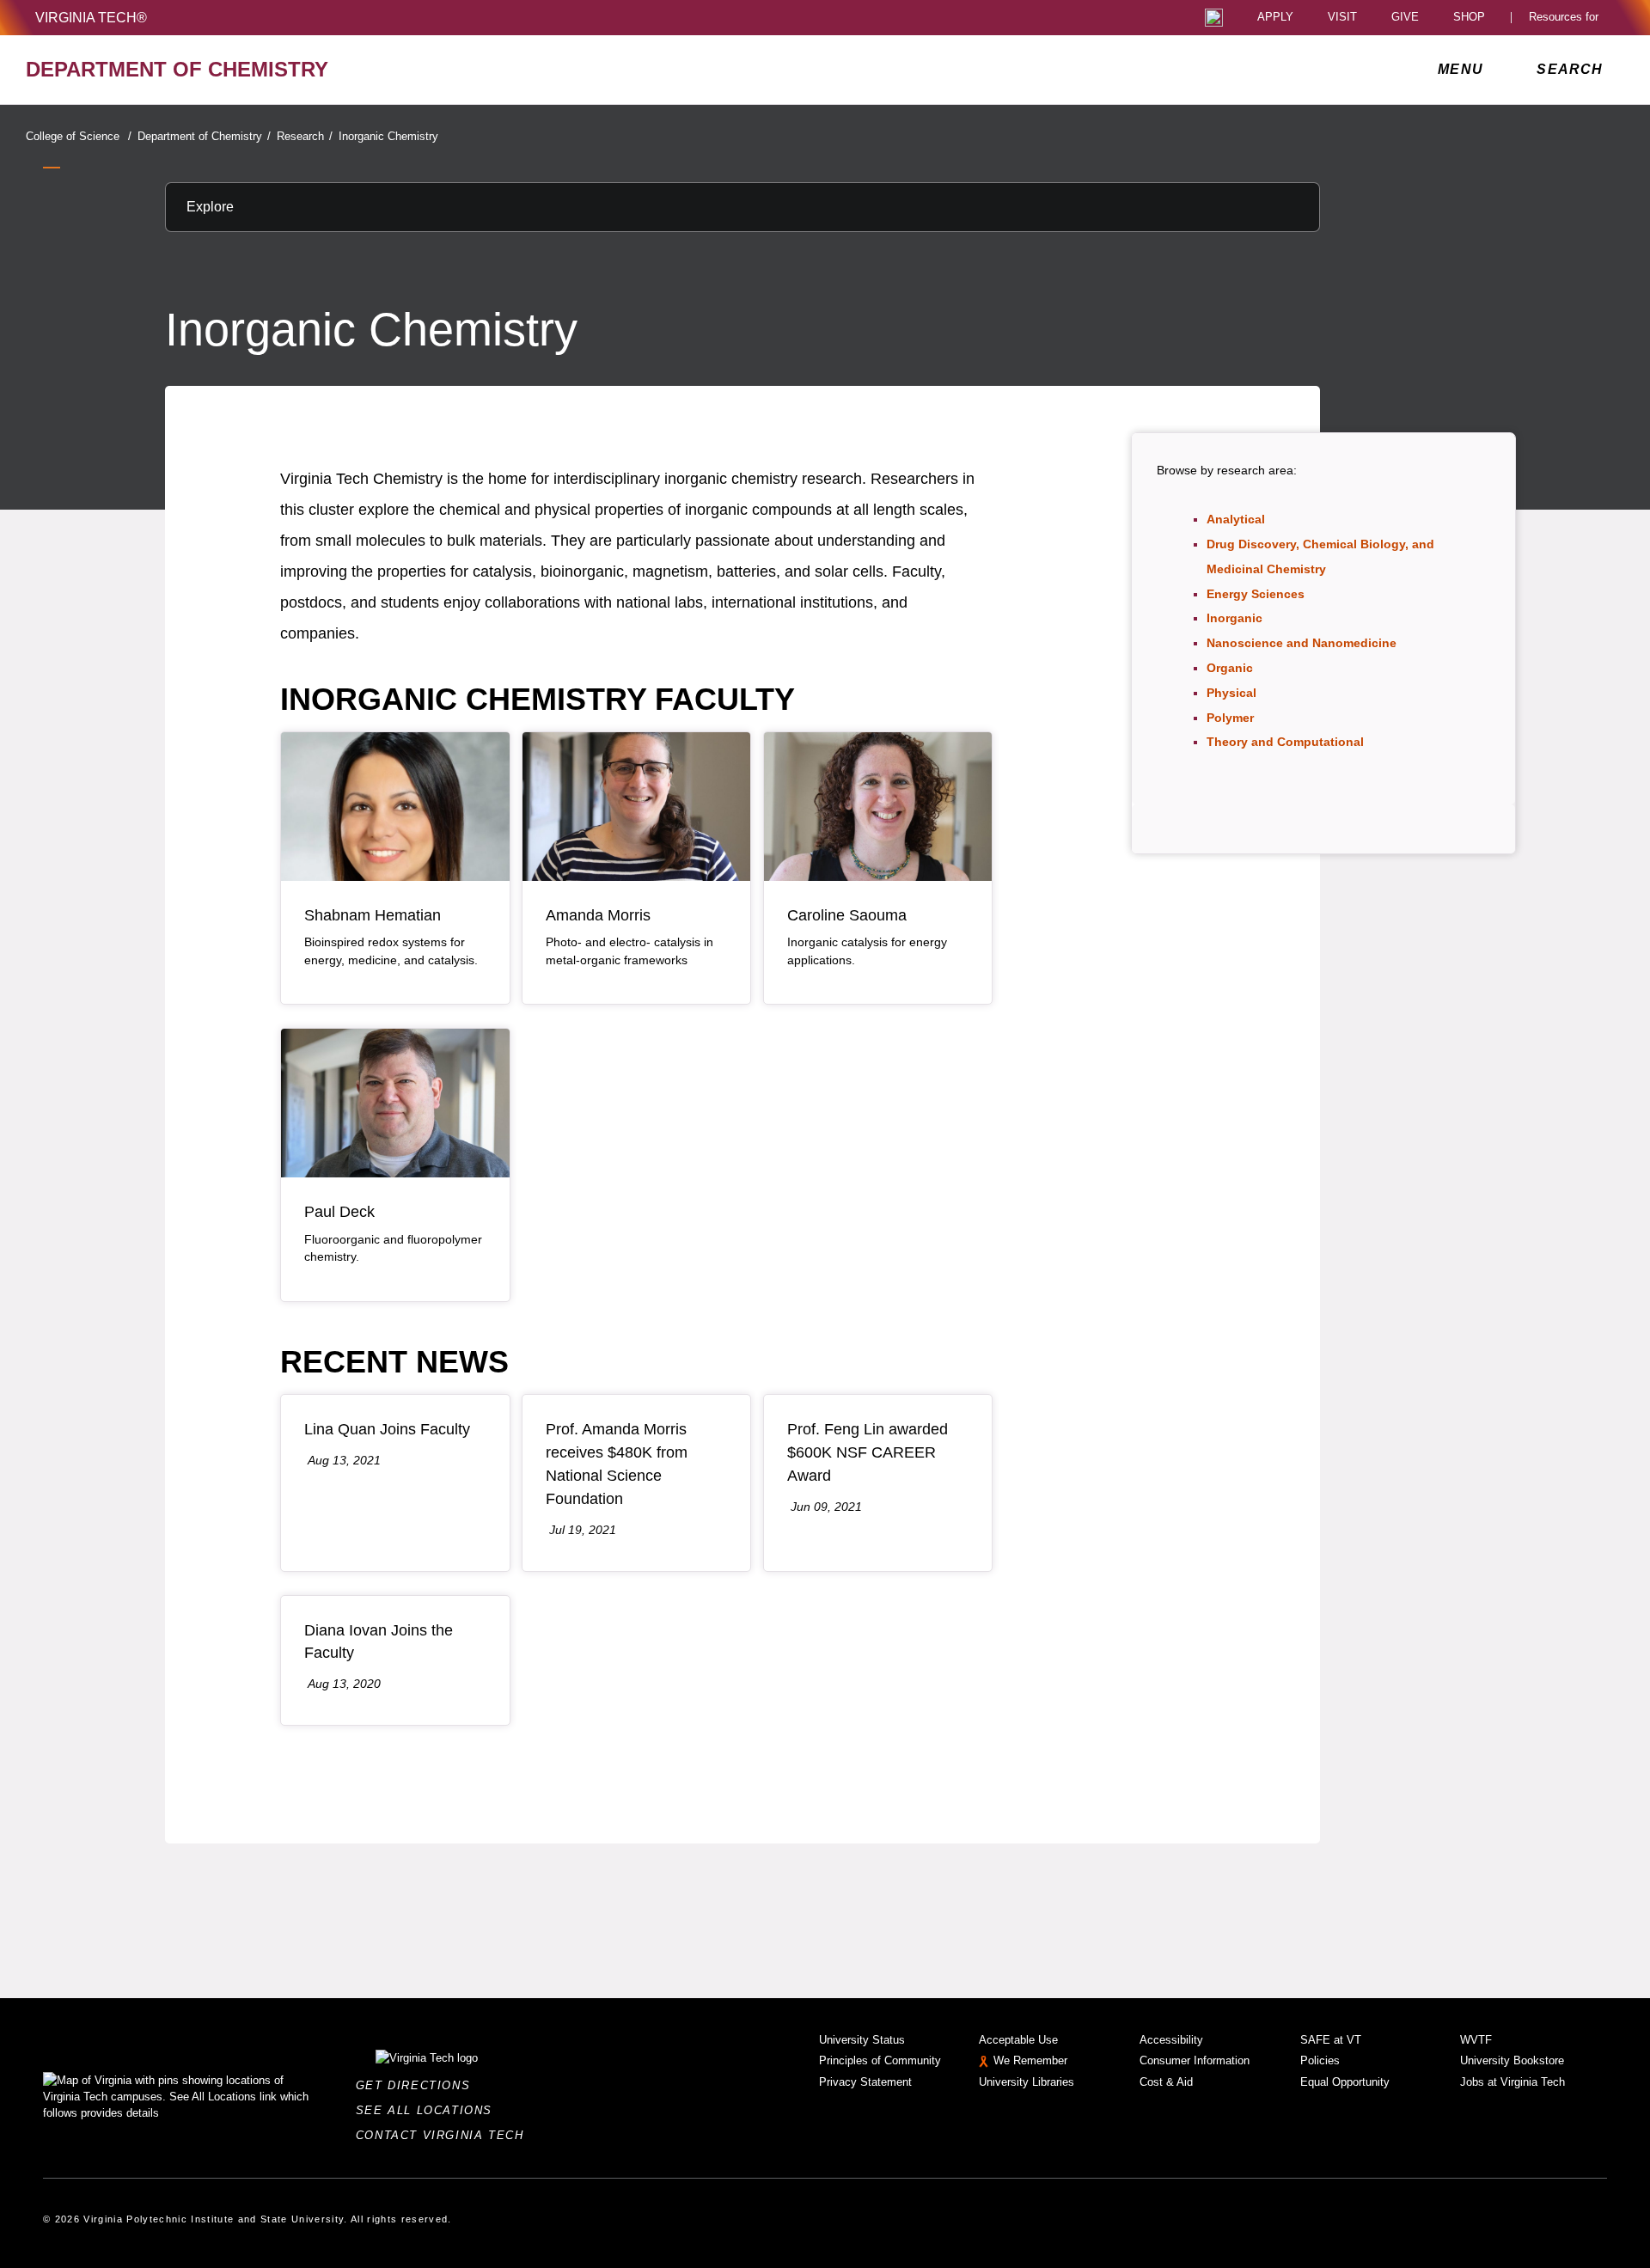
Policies (1320, 2060)
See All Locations (429, 2110)
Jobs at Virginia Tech (1512, 2082)
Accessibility (1171, 2040)
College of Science (79, 136)
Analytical (1236, 519)
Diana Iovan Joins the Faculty (379, 1642)
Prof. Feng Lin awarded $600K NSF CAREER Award (868, 1452)
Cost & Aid (1166, 2082)
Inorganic (1234, 618)
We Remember (1030, 2060)
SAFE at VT (1331, 2040)
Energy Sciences (1256, 594)
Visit (1342, 18)
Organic (1230, 668)
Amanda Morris (598, 915)
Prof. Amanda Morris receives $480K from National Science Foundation (617, 1464)
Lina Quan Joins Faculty (387, 1429)
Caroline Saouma (847, 915)
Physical (1231, 693)
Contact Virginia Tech (445, 2135)
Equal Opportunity (1345, 2082)
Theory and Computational (1285, 742)
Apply (1275, 18)
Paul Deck (339, 1212)
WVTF (1476, 2040)
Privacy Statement (865, 2082)
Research (305, 136)
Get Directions (418, 2085)
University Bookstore (1512, 2060)
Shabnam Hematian (373, 915)
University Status (862, 2040)
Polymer (1230, 718)
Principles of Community (880, 2060)
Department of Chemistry (204, 136)
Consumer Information (1195, 2060)
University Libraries (1027, 2082)
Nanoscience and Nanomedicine (1302, 643)
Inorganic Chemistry (388, 136)
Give (1405, 18)
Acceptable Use (1018, 2040)
